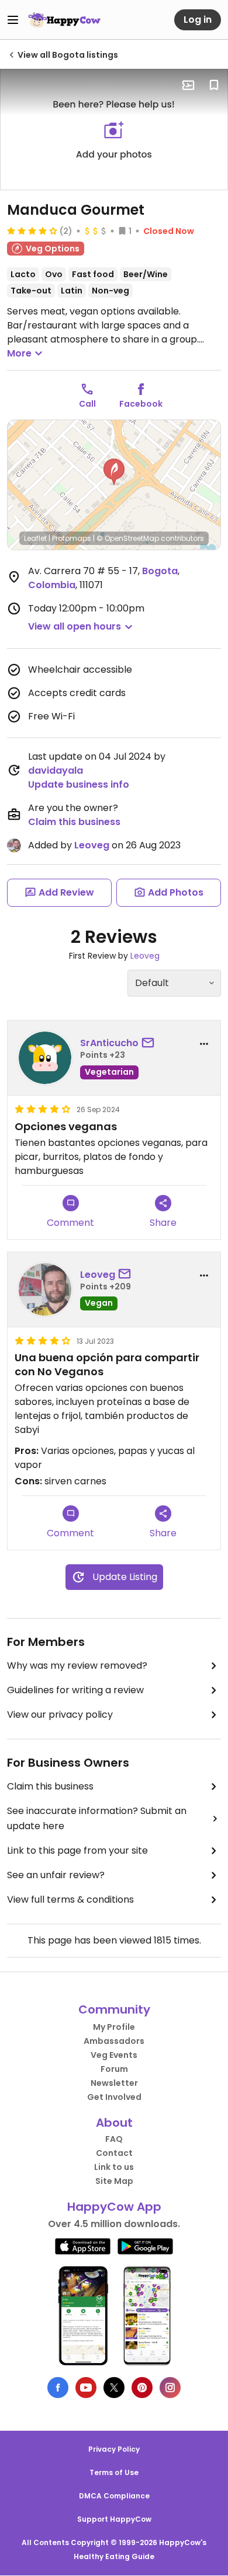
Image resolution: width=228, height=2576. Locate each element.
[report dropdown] (204, 1044)
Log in (198, 20)
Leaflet (35, 538)
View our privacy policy (60, 1715)
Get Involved (114, 2097)
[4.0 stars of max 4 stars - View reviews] (32, 230)
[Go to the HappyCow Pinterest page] (142, 2388)
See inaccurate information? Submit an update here (97, 1818)
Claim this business (74, 822)
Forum (114, 2069)
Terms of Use (114, 2472)
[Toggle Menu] (13, 20)
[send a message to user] (150, 1043)
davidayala (56, 770)
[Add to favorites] (214, 85)
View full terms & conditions (70, 1899)
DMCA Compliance (114, 2496)
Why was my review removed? (77, 1666)
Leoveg (92, 845)
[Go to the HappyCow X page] (114, 2388)
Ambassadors (114, 2041)
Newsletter (114, 2083)
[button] (114, 472)
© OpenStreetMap (128, 538)
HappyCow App (114, 2207)
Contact (114, 2153)
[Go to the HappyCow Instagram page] (170, 2388)
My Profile (114, 2027)
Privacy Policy (114, 2449)
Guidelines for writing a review (75, 1690)
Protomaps (72, 538)
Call (87, 404)
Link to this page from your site (77, 1850)
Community (114, 2009)
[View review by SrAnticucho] (45, 1058)
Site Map (114, 2181)
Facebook (141, 404)
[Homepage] (64, 20)
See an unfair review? (56, 1875)
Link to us (114, 2167)
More (19, 353)
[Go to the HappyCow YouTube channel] (86, 2388)
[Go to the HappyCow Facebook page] (58, 2388)
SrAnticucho (109, 1043)
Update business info (79, 784)
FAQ (114, 2139)
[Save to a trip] (188, 85)
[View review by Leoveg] (45, 1289)
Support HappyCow (114, 2519)
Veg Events (114, 2055)
